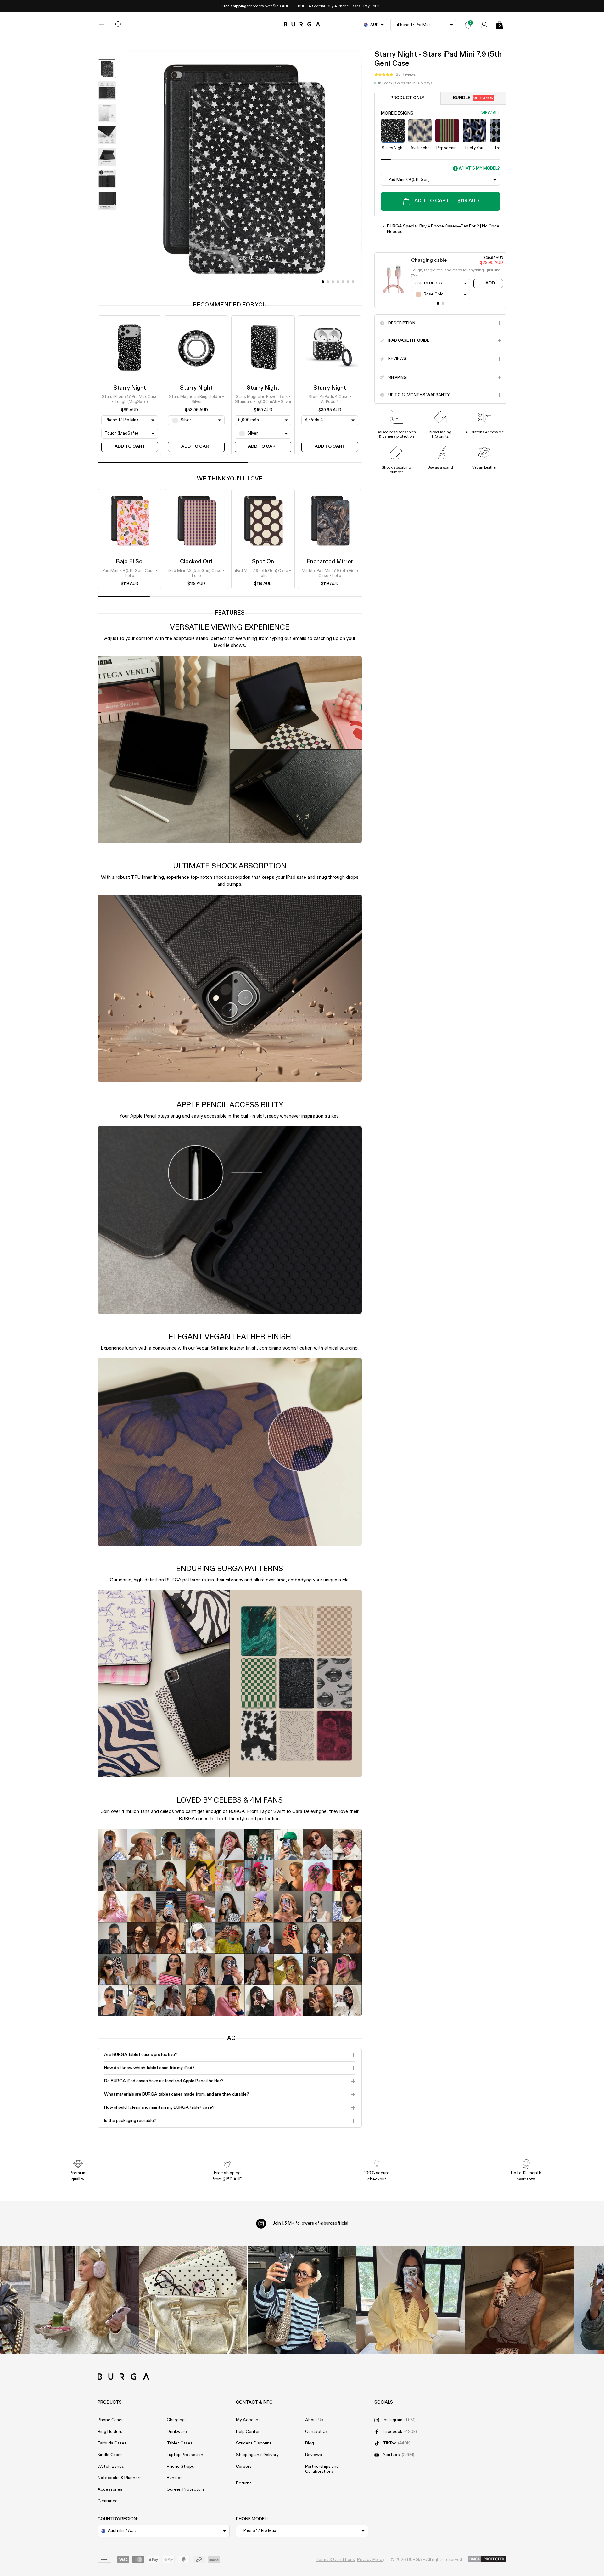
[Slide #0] (323, 282)
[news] (468, 25)
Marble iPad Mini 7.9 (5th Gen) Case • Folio (330, 573)
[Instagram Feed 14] (193, 2300)
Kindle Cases (110, 2455)
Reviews (313, 2455)
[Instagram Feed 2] (411, 2300)
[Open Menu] (103, 25)
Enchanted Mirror (330, 562)
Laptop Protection (185, 2455)
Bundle (473, 98)
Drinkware (177, 2432)
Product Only (407, 98)
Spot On (263, 562)
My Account (248, 2420)
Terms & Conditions (336, 2560)
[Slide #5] (348, 282)
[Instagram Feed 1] (302, 2300)
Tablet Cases (180, 2443)
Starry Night (130, 388)
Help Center (248, 2432)
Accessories (110, 2489)
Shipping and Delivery (257, 2455)
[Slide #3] (338, 282)
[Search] (119, 25)
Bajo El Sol (130, 562)
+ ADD (488, 283)
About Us (314, 2420)
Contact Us (316, 2432)
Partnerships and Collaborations (322, 2469)
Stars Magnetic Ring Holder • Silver (196, 399)
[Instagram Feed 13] (84, 2300)
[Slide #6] (353, 282)
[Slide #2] (333, 282)
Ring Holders (110, 2432)
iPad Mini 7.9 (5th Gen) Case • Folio (130, 573)
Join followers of (310, 2223)
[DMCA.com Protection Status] (487, 2559)
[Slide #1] (328, 282)
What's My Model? (479, 169)
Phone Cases (111, 2420)
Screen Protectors (186, 2489)
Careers (244, 2467)
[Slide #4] (343, 282)
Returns (244, 2483)
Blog (310, 2443)
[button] (395, 75)
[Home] (302, 25)
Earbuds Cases (112, 2443)
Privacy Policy (371, 2560)
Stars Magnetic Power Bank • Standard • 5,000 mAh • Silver (263, 399)
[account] (484, 25)
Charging (176, 2420)
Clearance (108, 2501)
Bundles (175, 2478)
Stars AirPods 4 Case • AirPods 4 (330, 399)
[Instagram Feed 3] (519, 2300)
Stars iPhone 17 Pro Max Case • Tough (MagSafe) (130, 399)
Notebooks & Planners (120, 2478)
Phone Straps (180, 2467)
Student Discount (254, 2443)
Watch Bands (111, 2467)
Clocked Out (196, 562)
